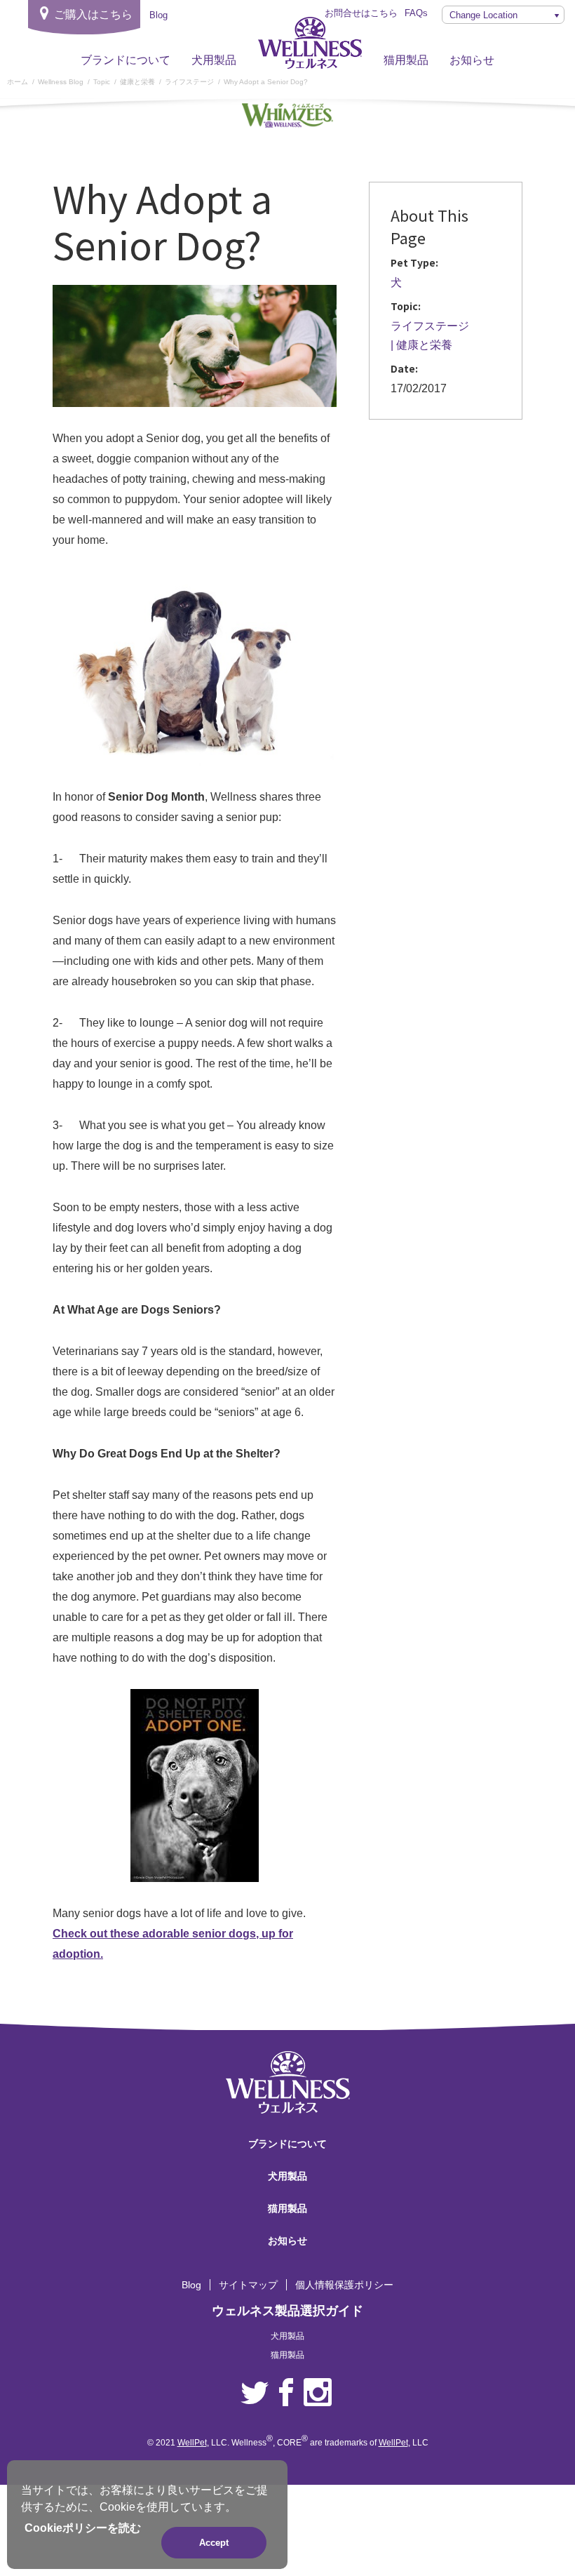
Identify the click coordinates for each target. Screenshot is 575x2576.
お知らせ (472, 60)
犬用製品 (214, 60)
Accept (214, 2543)
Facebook (286, 2393)
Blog (191, 2285)
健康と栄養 (424, 345)
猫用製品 (406, 60)
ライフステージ (430, 326)
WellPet (192, 2443)
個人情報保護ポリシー (344, 2285)
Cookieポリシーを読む (83, 2528)
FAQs (416, 13)
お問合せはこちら (361, 13)
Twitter (255, 2393)
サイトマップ (248, 2285)
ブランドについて (126, 60)
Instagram (318, 2393)
